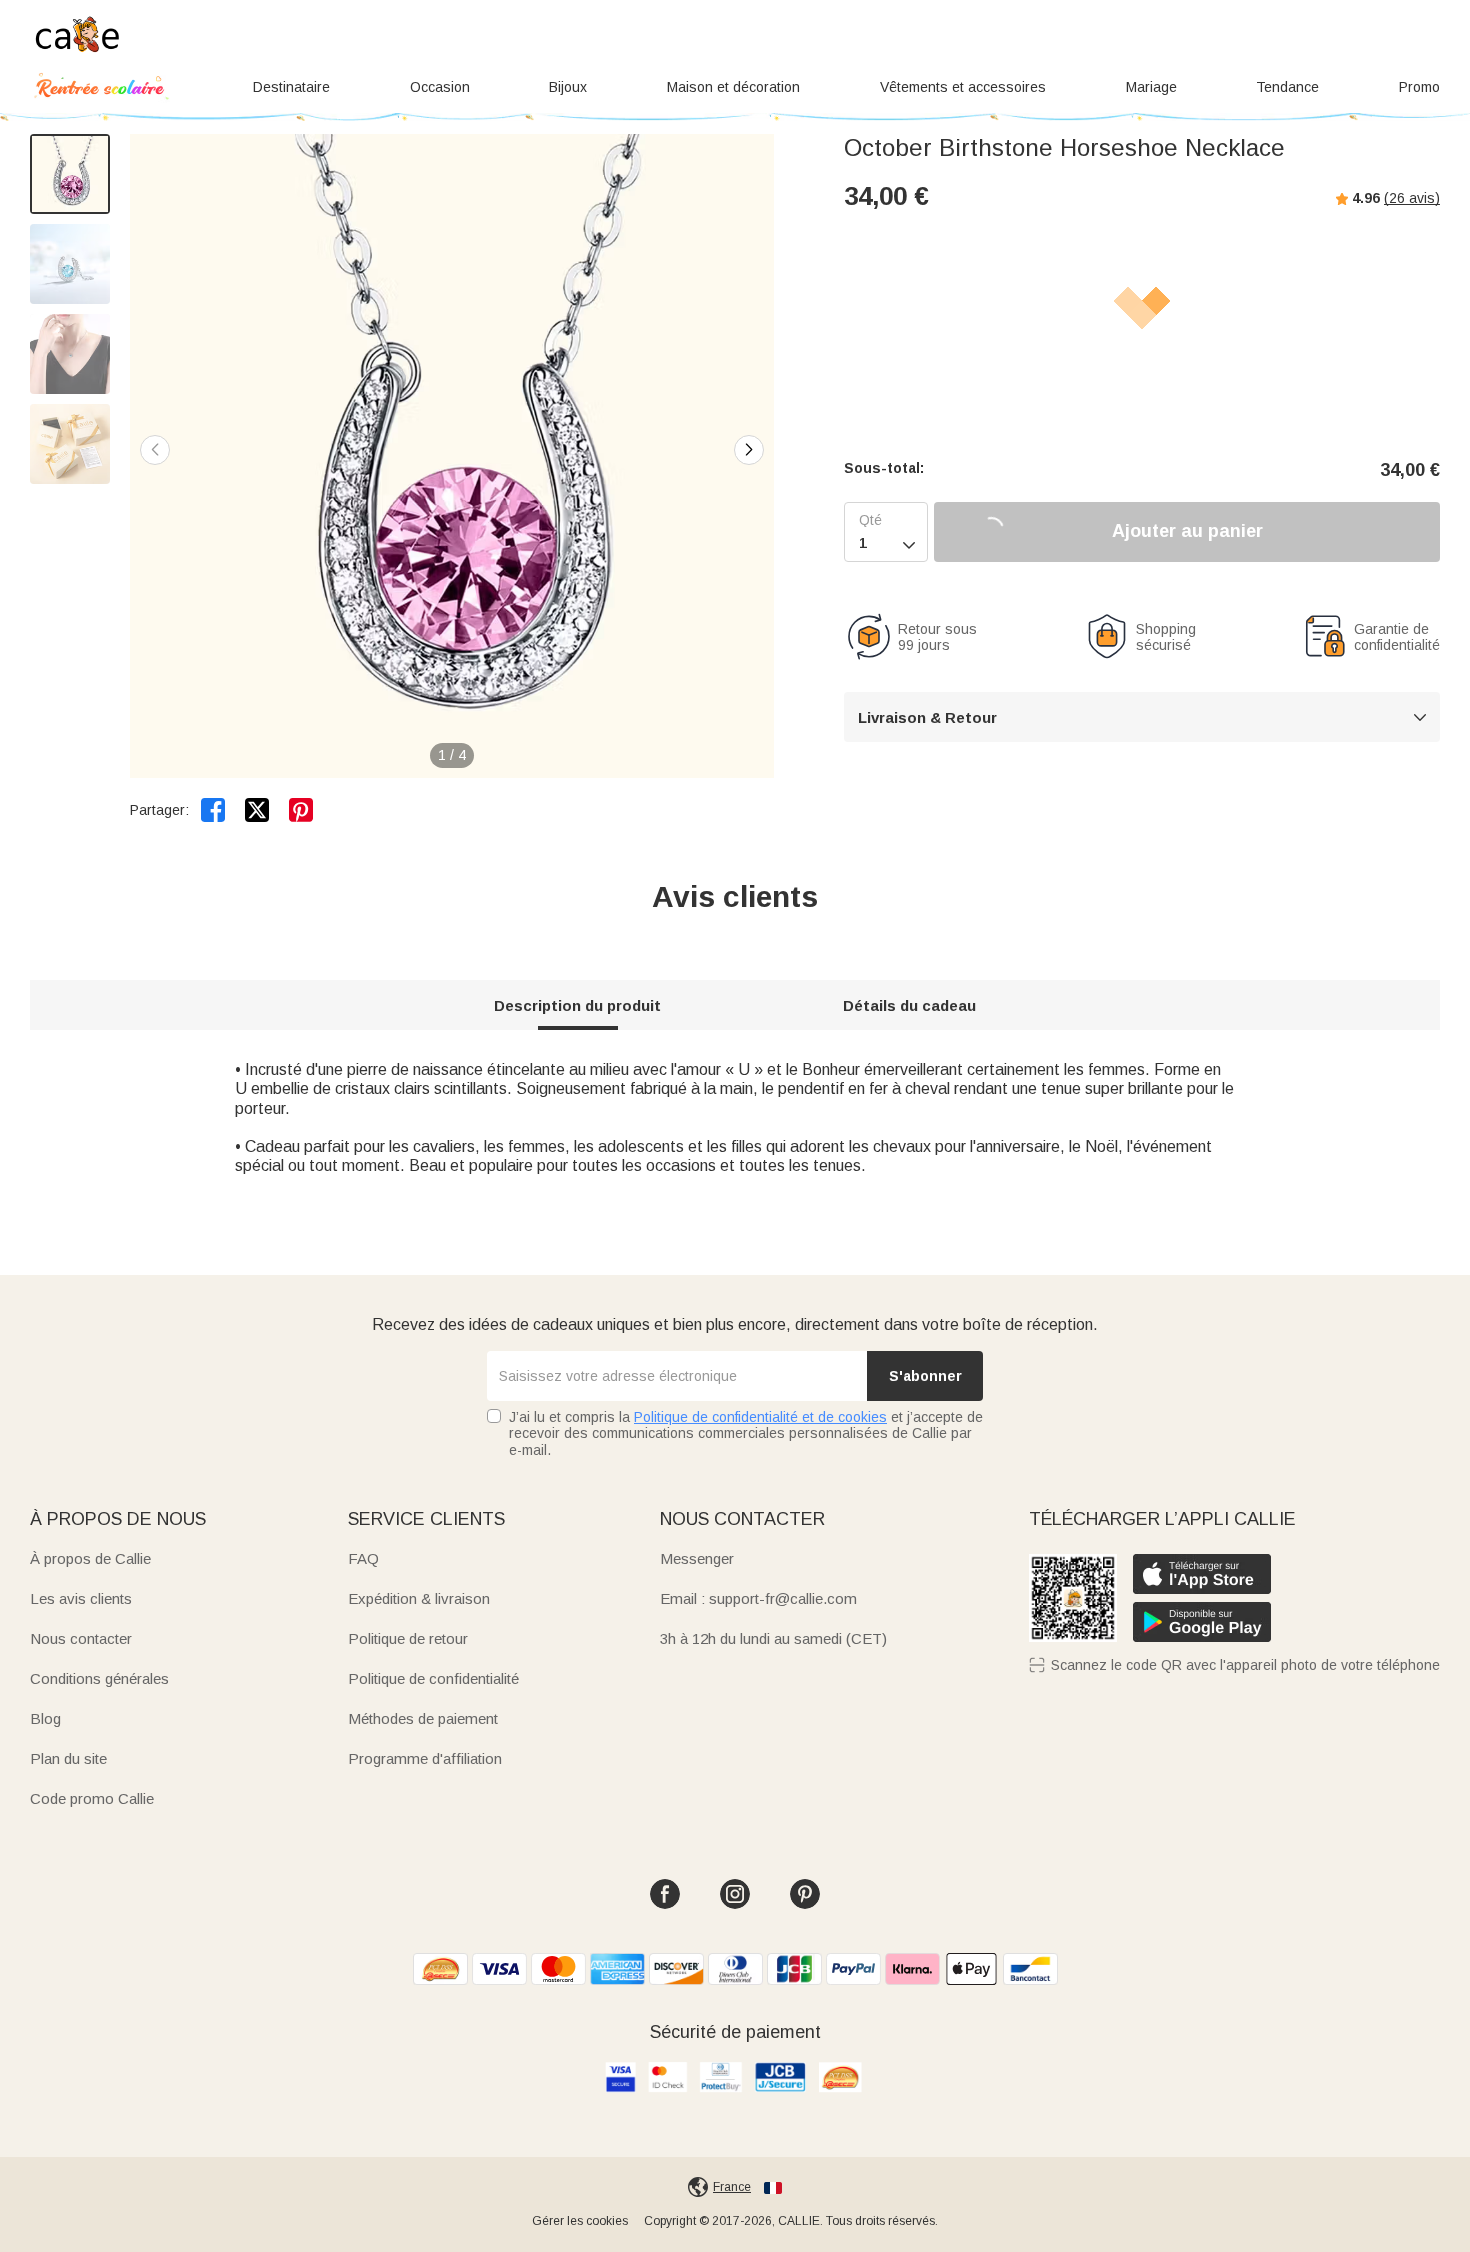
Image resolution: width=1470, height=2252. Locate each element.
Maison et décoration (733, 87)
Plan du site (68, 1758)
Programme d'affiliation (425, 1758)
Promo (1419, 87)
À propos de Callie (90, 1558)
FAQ (363, 1558)
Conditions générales (99, 1678)
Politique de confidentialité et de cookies (760, 1417)
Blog (45, 1718)
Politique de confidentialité (433, 1678)
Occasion (440, 87)
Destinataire (291, 87)
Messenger (697, 1558)
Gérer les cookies (580, 2221)
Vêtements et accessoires (963, 87)
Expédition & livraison (419, 1598)
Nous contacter (81, 1638)
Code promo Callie (92, 1798)
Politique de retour (408, 1638)
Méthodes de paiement (423, 1718)
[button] (749, 450)
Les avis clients (81, 1598)
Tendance (1287, 87)
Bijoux (568, 87)
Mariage (1151, 87)
